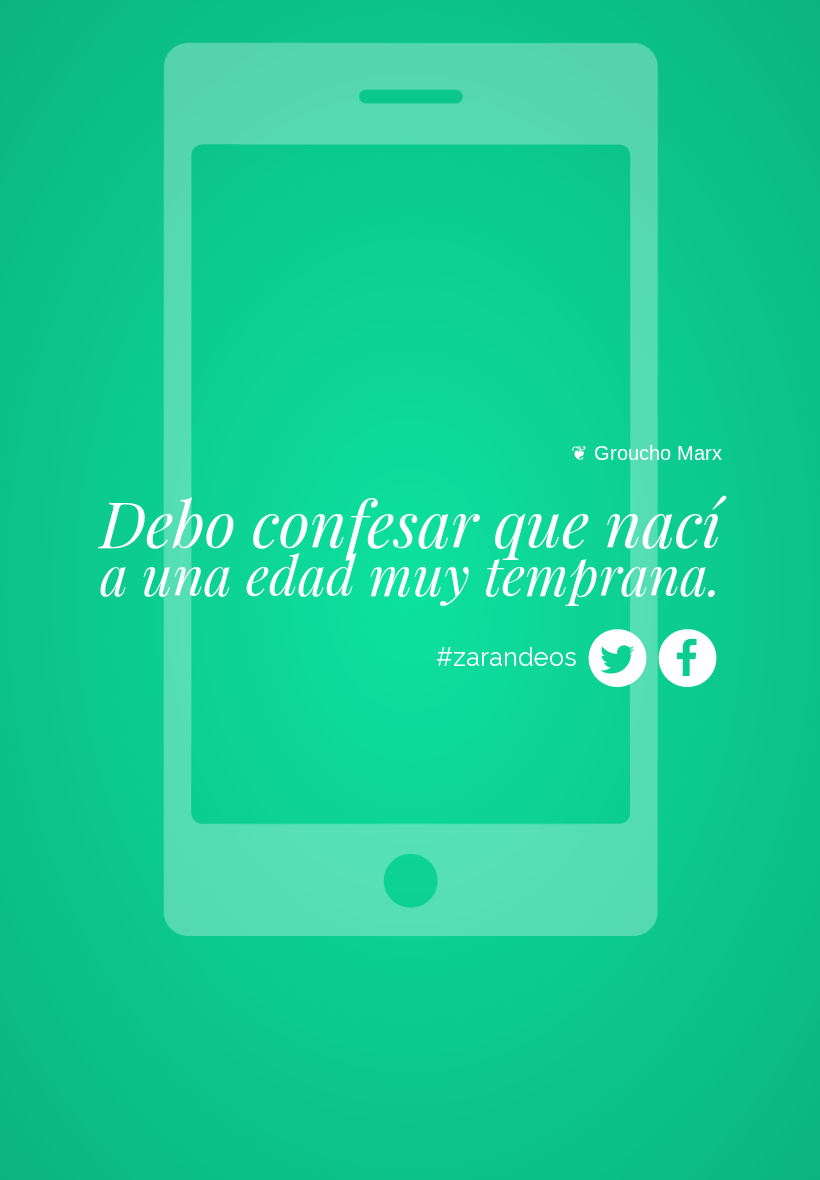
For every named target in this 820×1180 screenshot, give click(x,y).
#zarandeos (506, 657)
